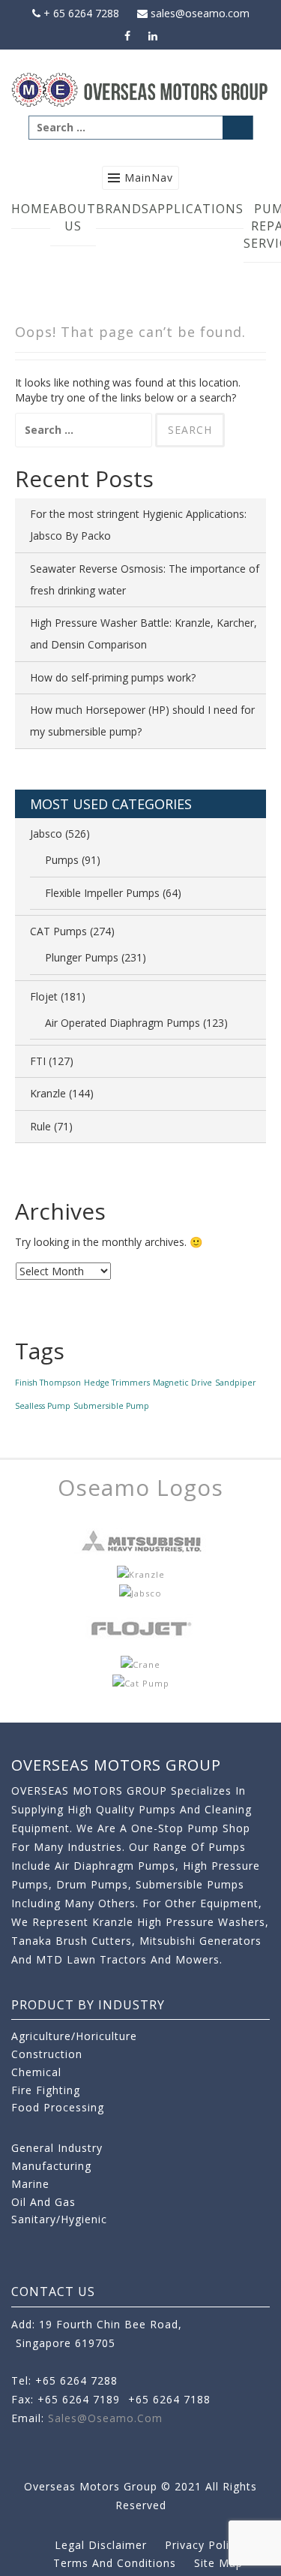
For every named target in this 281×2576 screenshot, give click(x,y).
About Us (73, 217)
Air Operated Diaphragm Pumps (123, 1023)
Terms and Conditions (115, 2563)
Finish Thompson (48, 1383)
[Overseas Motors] (140, 89)
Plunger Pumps (82, 957)
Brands (123, 209)
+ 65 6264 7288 (80, 13)
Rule (40, 1126)
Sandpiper (236, 1383)
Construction (47, 2054)
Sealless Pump (43, 1406)
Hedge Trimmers (117, 1383)
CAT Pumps (58, 931)
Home (31, 209)
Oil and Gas (43, 2202)
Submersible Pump (111, 1406)
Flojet (44, 996)
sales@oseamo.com (199, 13)
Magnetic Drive (182, 1383)
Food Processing (58, 2107)
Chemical (36, 2072)
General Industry (57, 2148)
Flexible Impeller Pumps (102, 893)
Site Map (218, 2563)
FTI (38, 1061)
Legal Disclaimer (101, 2545)
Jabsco (46, 834)
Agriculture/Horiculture (74, 2036)
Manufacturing (51, 2166)
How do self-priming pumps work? (113, 677)
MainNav (149, 178)
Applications (196, 209)
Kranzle (48, 1093)
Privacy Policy (203, 2545)
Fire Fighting (46, 2090)
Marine (30, 2184)
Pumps (62, 860)
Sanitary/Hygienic (59, 2219)
